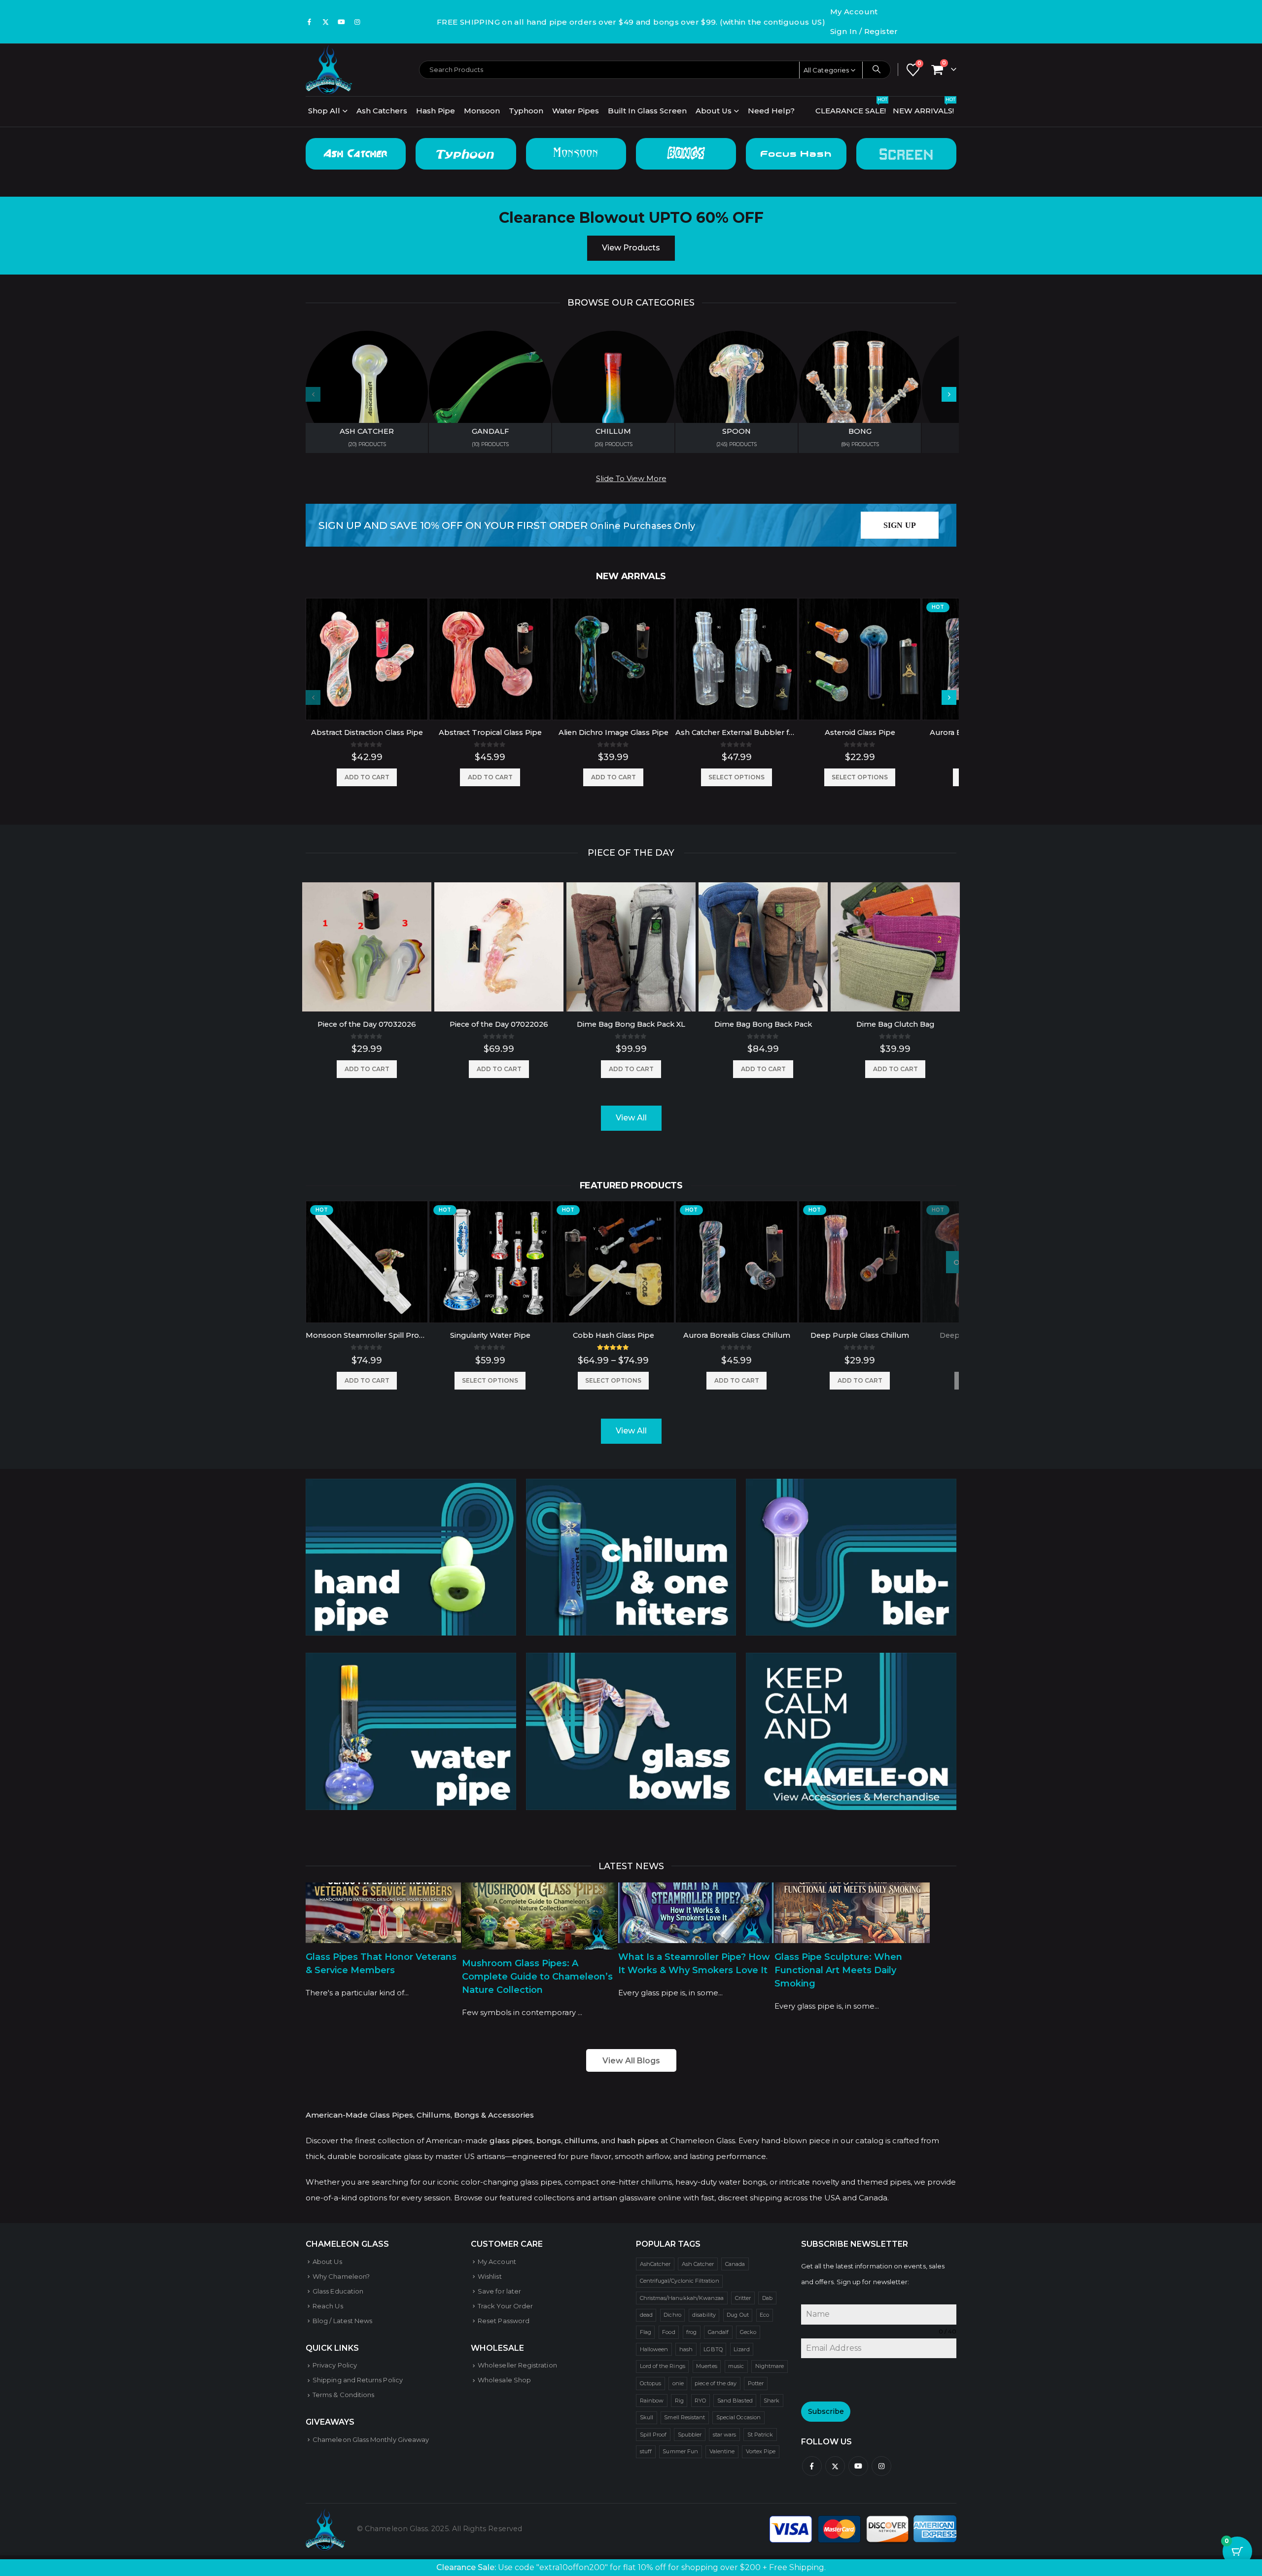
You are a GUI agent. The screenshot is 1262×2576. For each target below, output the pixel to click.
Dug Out (737, 2315)
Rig (679, 2401)
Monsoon (482, 111)
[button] (949, 394)
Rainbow (652, 2401)
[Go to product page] (367, 659)
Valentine (722, 2451)
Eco (764, 2315)
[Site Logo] (329, 70)
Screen (906, 154)
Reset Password (504, 2321)
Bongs (686, 154)
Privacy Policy (335, 2365)
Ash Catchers (382, 111)
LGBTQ (713, 2349)
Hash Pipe (436, 111)
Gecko (748, 2332)
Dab (767, 2298)
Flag (646, 2332)
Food (668, 2332)
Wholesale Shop (504, 2380)
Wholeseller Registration (517, 2365)
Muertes (706, 2366)
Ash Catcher (356, 154)
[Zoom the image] (411, 1486)
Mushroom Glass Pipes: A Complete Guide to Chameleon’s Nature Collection (537, 1977)
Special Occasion (738, 2417)
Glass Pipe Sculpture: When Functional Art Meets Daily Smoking (838, 1970)
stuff (646, 2451)
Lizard (741, 2349)
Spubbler (690, 2435)
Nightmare (770, 2366)
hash (686, 2349)
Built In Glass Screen (647, 111)
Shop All (324, 111)
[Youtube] (342, 22)
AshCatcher (655, 2264)
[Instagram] (357, 22)
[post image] (383, 1913)
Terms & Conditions (343, 2395)
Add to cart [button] (367, 777)
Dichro (672, 2315)
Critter (743, 2298)
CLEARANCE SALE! (851, 108)
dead (646, 2315)
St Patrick (760, 2435)
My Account (854, 12)
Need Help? (771, 111)
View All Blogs (631, 2061)
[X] (325, 22)
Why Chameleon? (341, 2276)
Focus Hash (796, 154)
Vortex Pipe (761, 2451)
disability (704, 2315)
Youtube (858, 2466)
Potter (756, 2383)
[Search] (876, 70)
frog (691, 2332)
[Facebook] (310, 22)
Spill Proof (653, 2435)
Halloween (654, 2349)
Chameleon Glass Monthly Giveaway (371, 2439)
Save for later (499, 2291)
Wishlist (490, 2276)
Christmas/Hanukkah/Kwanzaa (682, 2298)
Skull (647, 2417)
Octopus (650, 2383)
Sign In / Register (864, 31)
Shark (771, 2401)
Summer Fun (680, 2451)
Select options (736, 777)
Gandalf (718, 2332)
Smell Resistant (684, 2417)
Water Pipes (576, 111)
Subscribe (826, 2411)
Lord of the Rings (663, 2366)
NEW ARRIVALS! (924, 108)
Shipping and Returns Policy (358, 2380)
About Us (714, 111)
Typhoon (526, 111)
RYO (700, 2401)
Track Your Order (505, 2306)
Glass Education (338, 2291)
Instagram (881, 2466)
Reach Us (328, 2306)
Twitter (835, 2466)
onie (678, 2383)
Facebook (812, 2466)
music (736, 2366)
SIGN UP (900, 525)
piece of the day (716, 2383)
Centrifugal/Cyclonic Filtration (680, 2281)
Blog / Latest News (342, 2321)
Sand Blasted (735, 2401)
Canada (735, 2264)
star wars (725, 2435)
